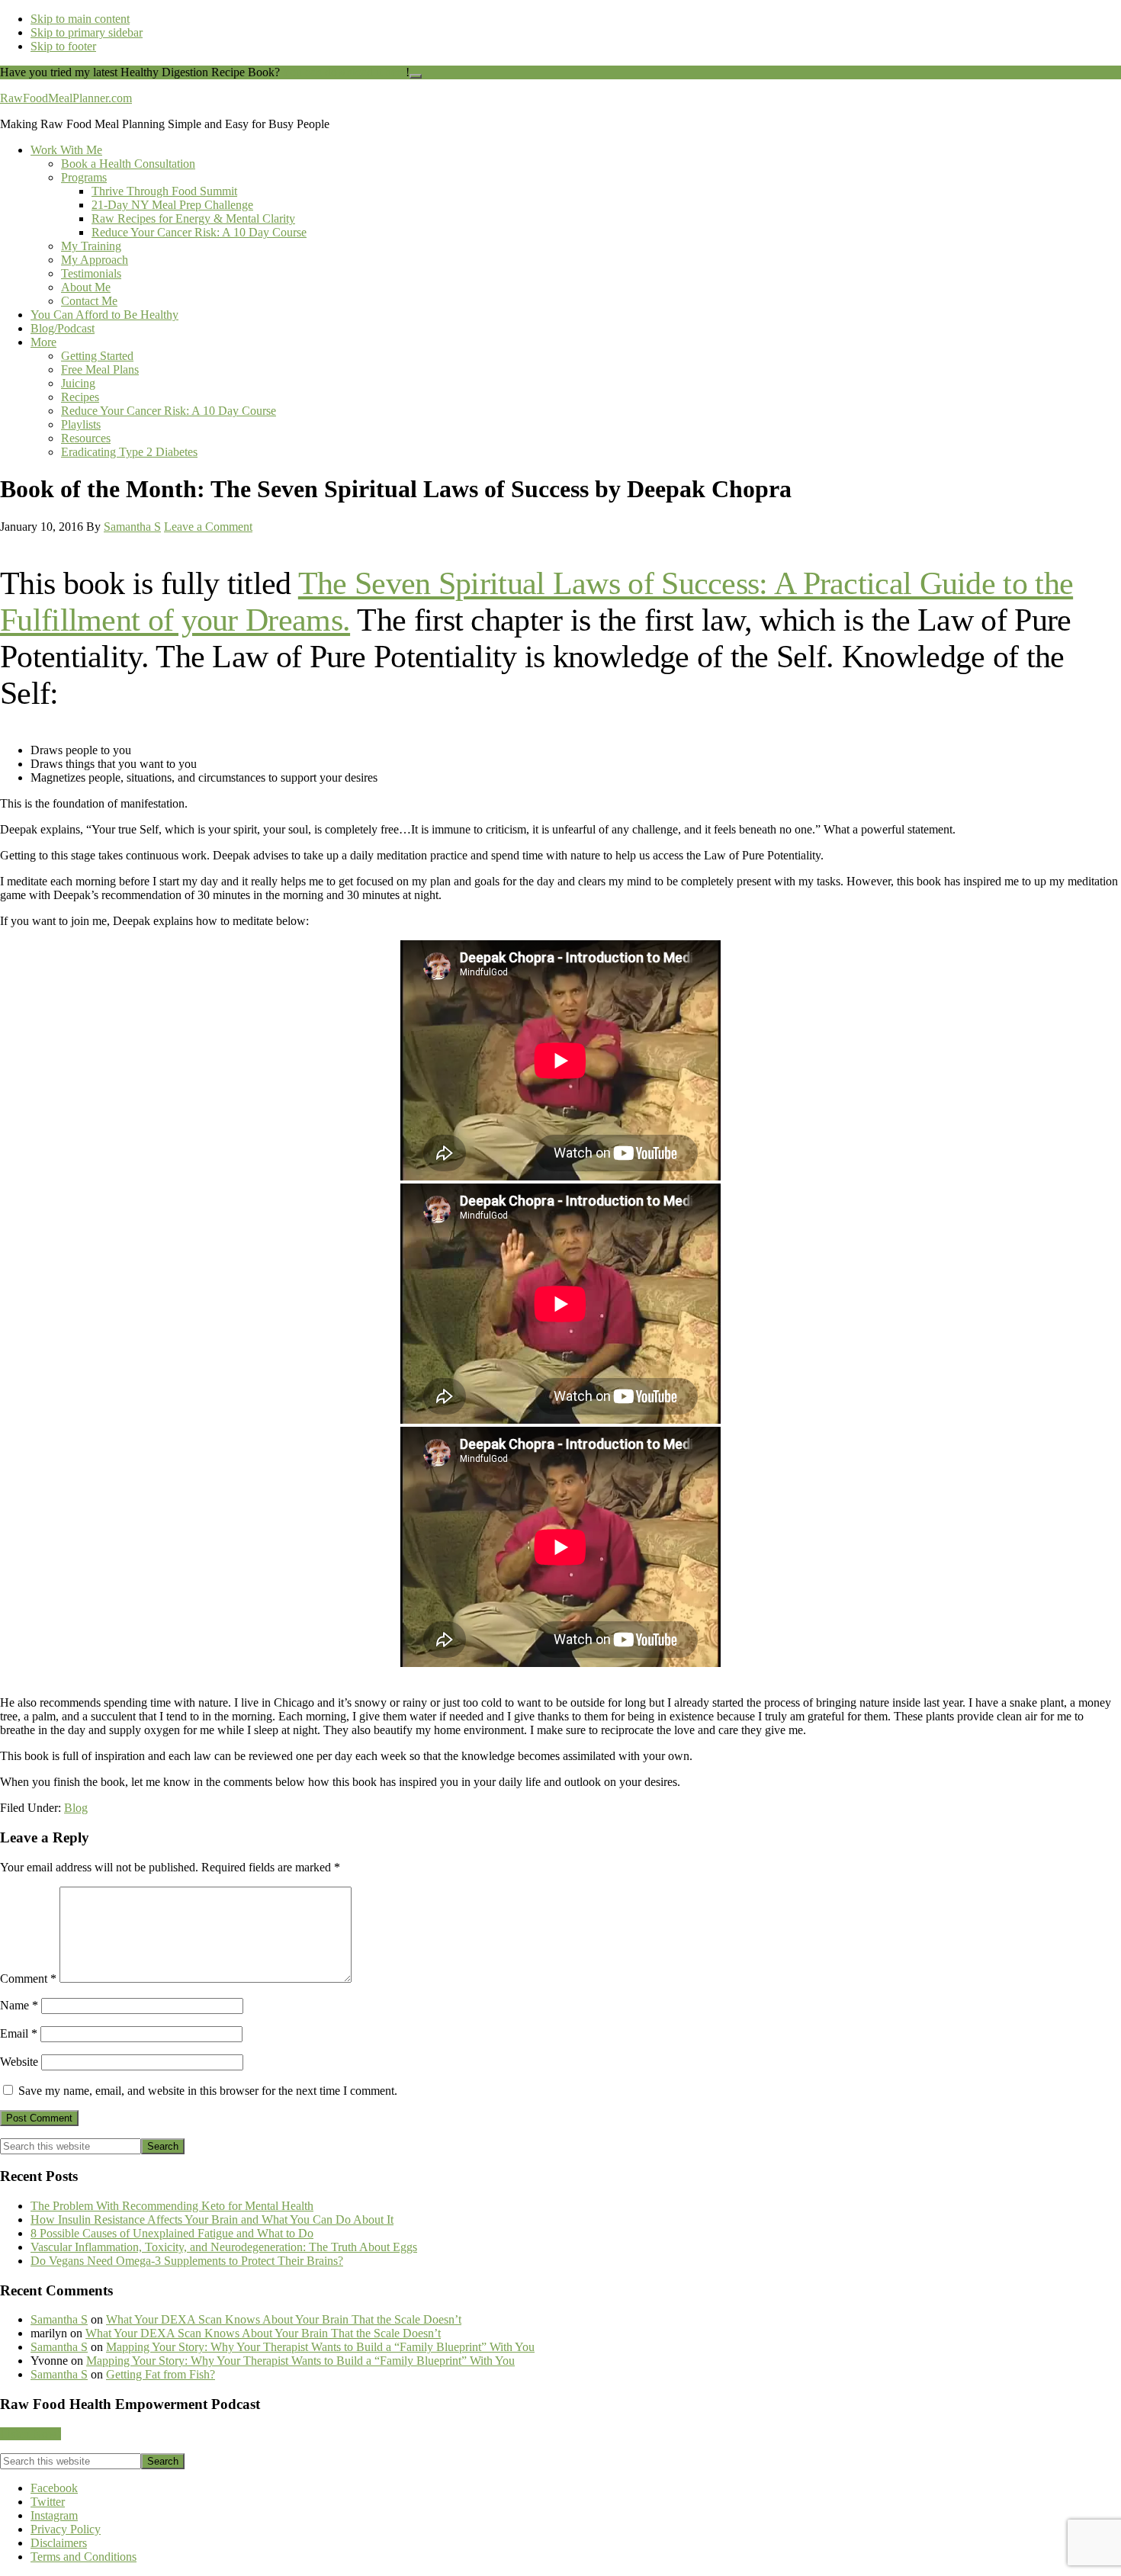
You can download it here (344, 72)
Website (19, 2062)
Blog (76, 1808)
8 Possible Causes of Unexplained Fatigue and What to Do (172, 2233)
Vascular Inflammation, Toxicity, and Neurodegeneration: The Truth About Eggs (224, 2247)
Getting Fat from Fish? (161, 2374)
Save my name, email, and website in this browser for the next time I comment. (208, 2091)
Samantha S (59, 2319)
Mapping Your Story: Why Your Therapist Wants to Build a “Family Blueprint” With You (320, 2347)
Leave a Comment (208, 527)
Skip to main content (80, 19)
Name (19, 2005)
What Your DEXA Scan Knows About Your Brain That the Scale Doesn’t (284, 2319)
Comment (28, 1979)
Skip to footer (63, 46)
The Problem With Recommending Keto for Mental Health (172, 2206)
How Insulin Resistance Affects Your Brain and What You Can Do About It (212, 2219)
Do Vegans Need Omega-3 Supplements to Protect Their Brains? (187, 2261)
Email (19, 2033)
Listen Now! (31, 2434)
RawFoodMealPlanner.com (66, 98)
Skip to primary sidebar (87, 32)
